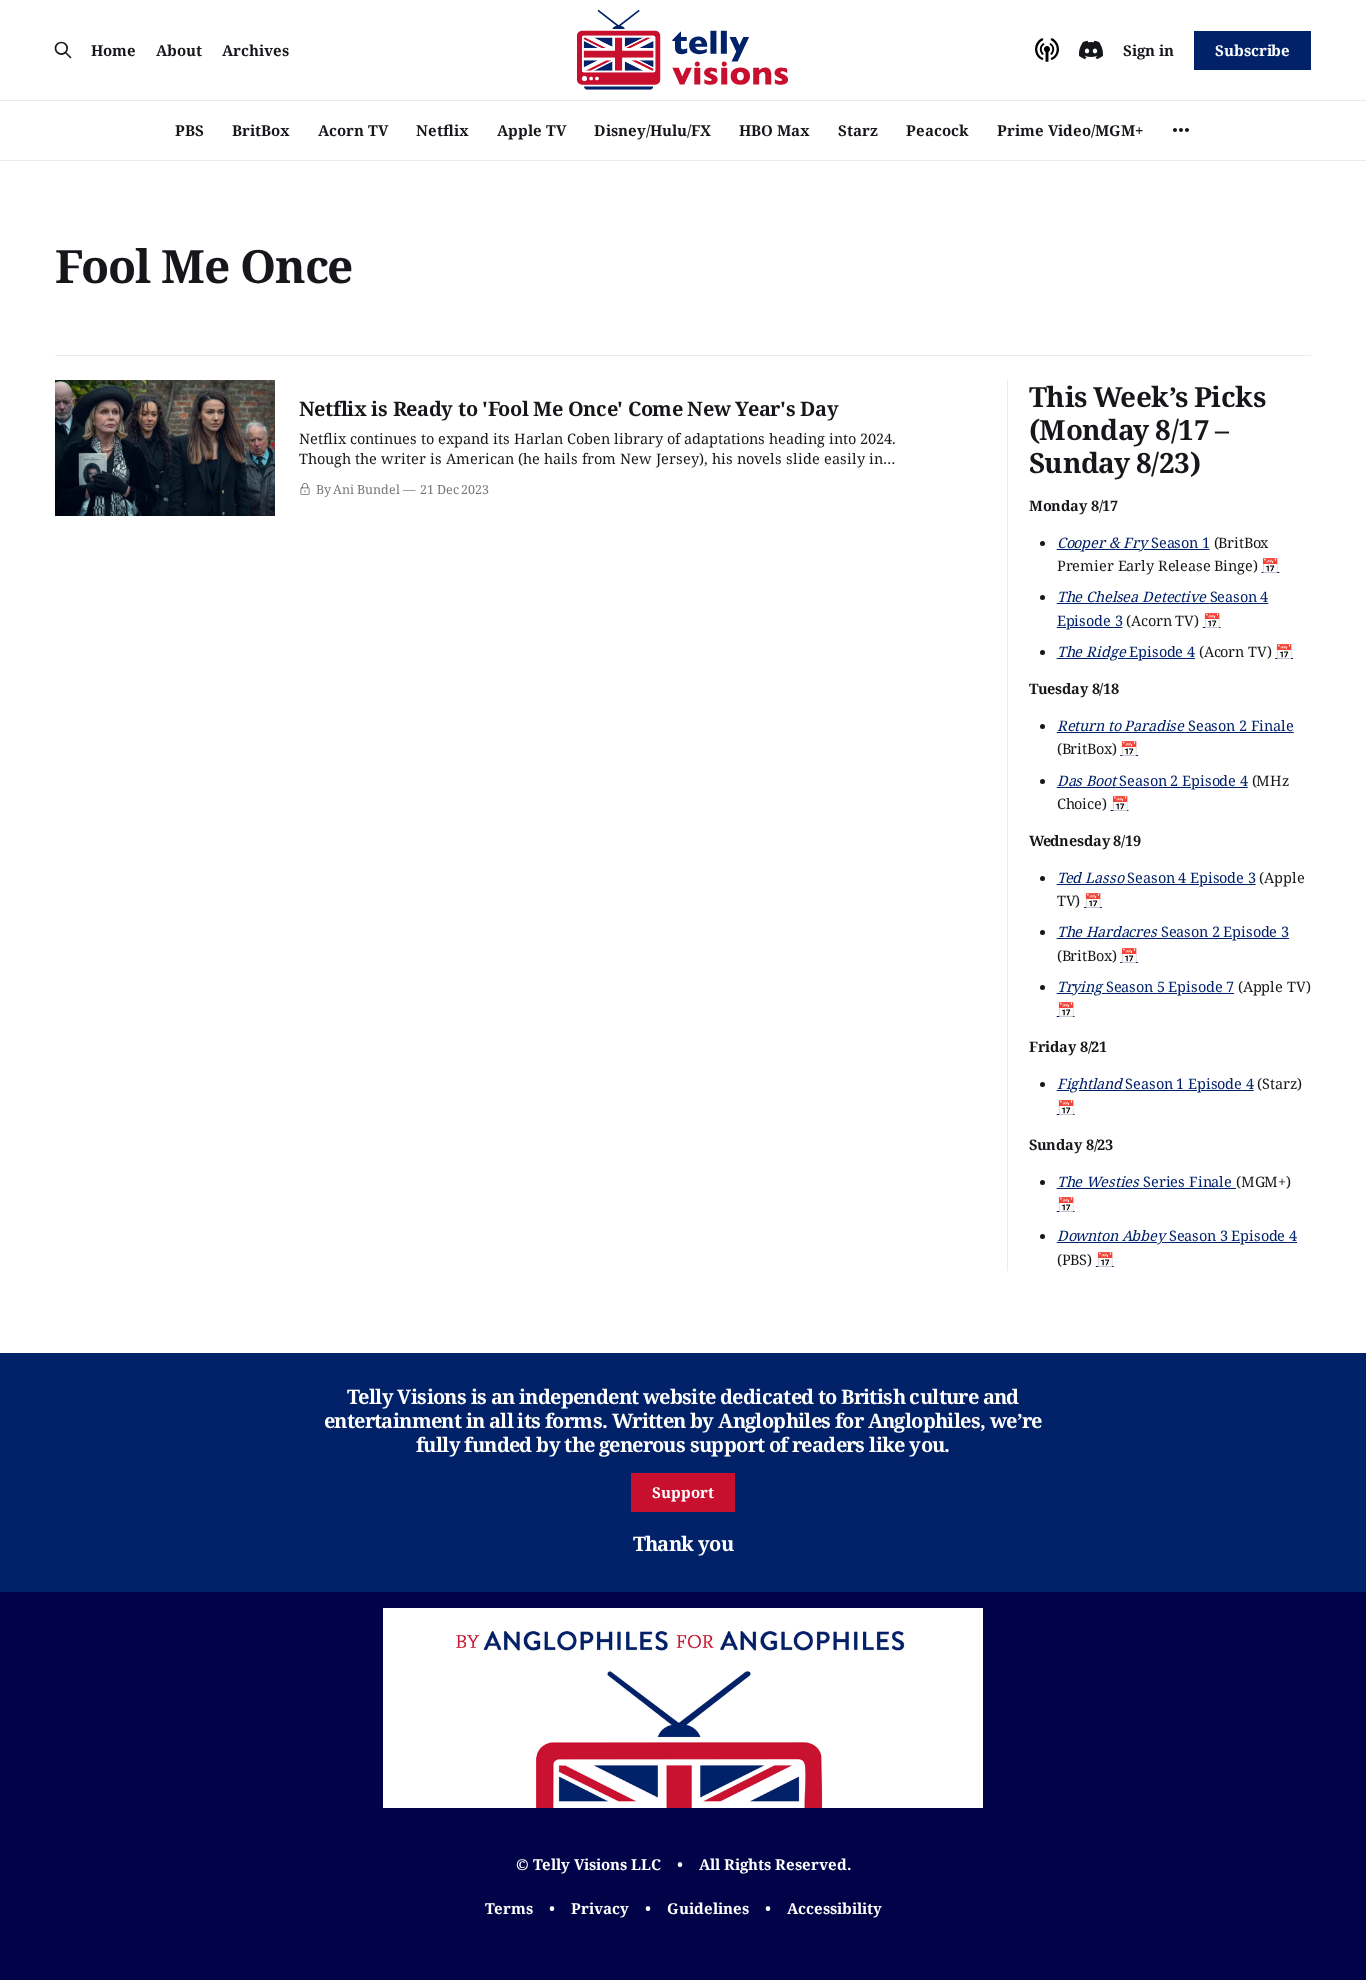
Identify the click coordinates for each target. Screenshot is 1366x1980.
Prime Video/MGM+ (1070, 130)
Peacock (937, 130)
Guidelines (708, 1908)
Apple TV (531, 130)
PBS (189, 130)
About (179, 50)
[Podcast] (1047, 50)
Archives (255, 50)
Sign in (1148, 50)
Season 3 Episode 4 (1177, 1235)
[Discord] (1091, 50)
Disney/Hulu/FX (652, 130)
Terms (509, 1908)
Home (113, 50)
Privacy (600, 1908)
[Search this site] (63, 50)
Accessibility (834, 1908)
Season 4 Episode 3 (1156, 877)
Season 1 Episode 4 (1155, 1083)
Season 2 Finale (1175, 725)
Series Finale (1146, 1181)
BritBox (261, 130)
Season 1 (1133, 542)
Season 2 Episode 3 (1173, 931)
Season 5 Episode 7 (1145, 986)
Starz (858, 130)
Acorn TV (353, 130)
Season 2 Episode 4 (1152, 780)
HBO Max (774, 130)
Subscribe (1252, 50)
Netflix (442, 130)
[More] (1181, 130)
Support (683, 1492)
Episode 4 (1126, 651)
